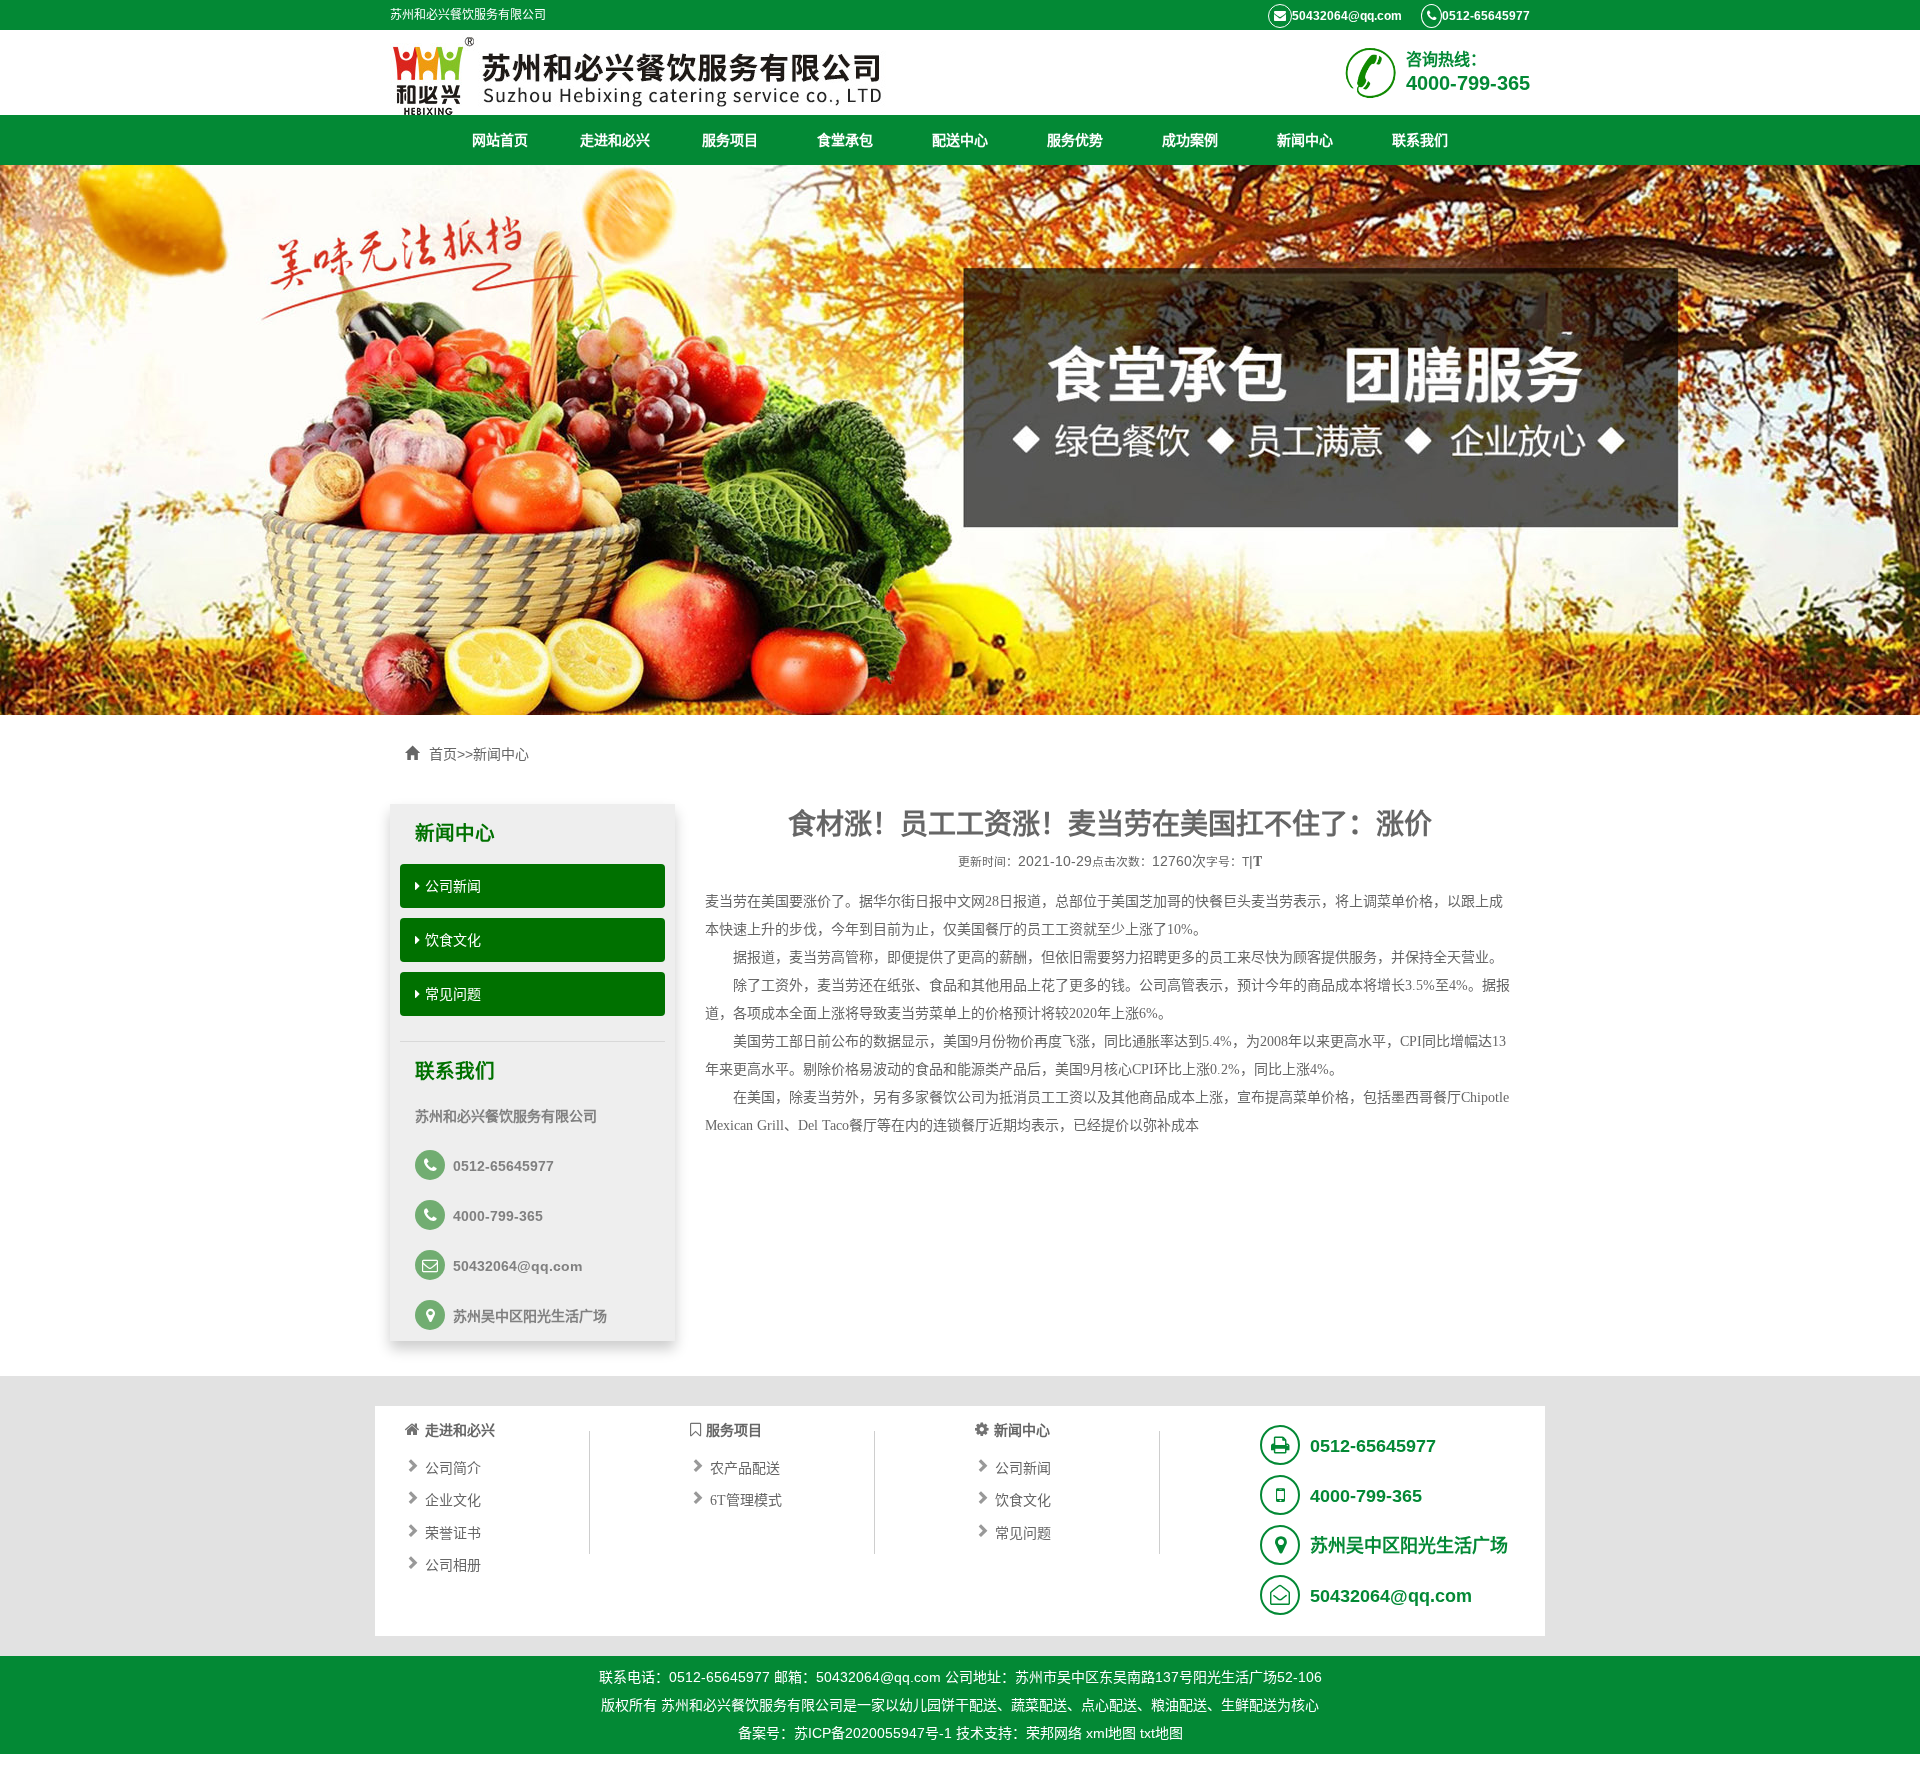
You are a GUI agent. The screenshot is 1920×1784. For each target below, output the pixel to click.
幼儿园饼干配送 (948, 1705)
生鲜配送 (1249, 1705)
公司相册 (453, 1563)
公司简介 (453, 1466)
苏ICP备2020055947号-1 (873, 1733)
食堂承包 (845, 140)
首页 (443, 754)
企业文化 (453, 1498)
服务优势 (1075, 140)
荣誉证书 (453, 1531)
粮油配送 (1179, 1705)
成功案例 (1190, 140)
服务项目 (730, 140)
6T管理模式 (746, 1498)
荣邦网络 (1054, 1733)
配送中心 (960, 140)
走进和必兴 (615, 140)
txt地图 (1161, 1733)
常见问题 (453, 994)
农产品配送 (745, 1466)
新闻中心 (1305, 140)
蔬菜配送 (1039, 1705)
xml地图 (1111, 1733)
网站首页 (500, 140)
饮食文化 (453, 940)
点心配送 (1109, 1705)
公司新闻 (453, 886)
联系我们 (1420, 140)
